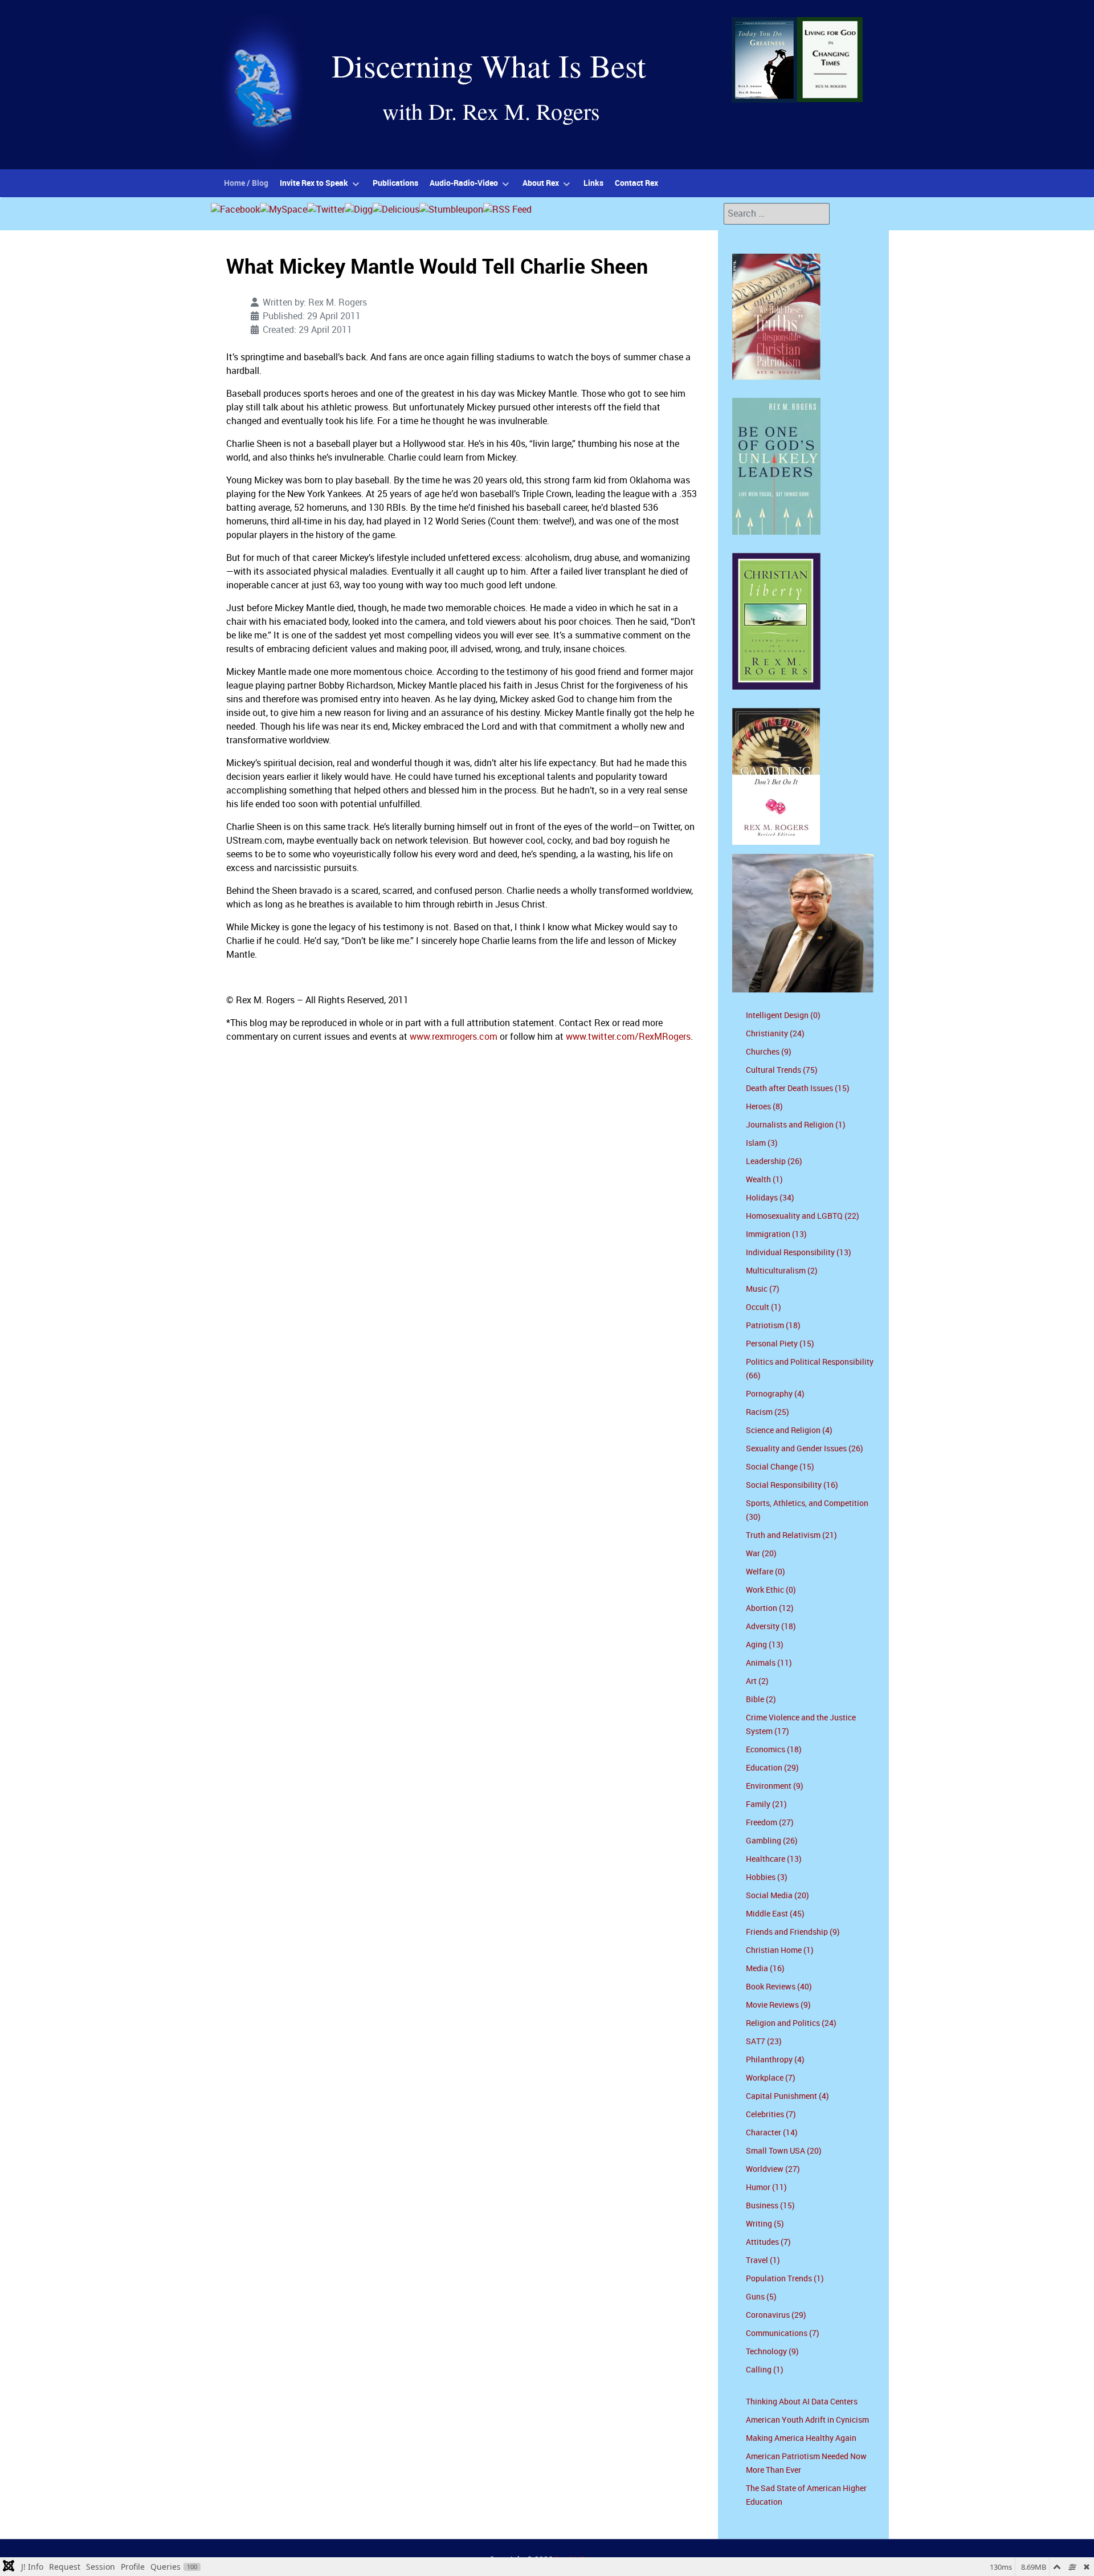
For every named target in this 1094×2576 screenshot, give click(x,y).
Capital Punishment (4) (787, 2096)
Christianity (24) (775, 1034)
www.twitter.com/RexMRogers (628, 1037)
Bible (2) (761, 1700)
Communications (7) (783, 2333)
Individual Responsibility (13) (799, 1253)
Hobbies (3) (767, 1877)
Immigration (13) (776, 1234)
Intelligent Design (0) (783, 1016)
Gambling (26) (772, 1841)
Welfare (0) (766, 1572)
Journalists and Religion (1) (796, 1125)
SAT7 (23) (764, 2042)
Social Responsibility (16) (792, 1485)
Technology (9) (772, 2352)
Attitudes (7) (768, 2242)
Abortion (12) (770, 1608)
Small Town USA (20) (784, 2151)
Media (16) (765, 1969)
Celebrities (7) (771, 2115)
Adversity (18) (771, 1627)
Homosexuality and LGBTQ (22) (803, 1216)
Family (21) (766, 1804)
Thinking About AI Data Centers (802, 2402)
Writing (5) (765, 2224)
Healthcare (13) (774, 1859)
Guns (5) (761, 2297)
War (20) (761, 1554)
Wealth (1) (764, 1180)
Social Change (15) (780, 1467)
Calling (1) (765, 2370)
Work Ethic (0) (771, 1590)
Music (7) (763, 1289)
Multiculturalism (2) (782, 1271)
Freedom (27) (770, 1823)
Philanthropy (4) (775, 2060)
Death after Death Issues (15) (798, 1088)
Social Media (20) (777, 1896)
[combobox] (777, 214)
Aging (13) (765, 1645)
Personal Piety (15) (780, 1344)
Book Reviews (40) (779, 1987)
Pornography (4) (775, 1394)
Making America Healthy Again (801, 2438)
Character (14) (772, 2133)
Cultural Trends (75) (782, 1070)
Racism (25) (768, 1412)
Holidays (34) (770, 1198)
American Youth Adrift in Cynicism (807, 2420)
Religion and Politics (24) (791, 2023)
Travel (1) (763, 2260)
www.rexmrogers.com (454, 1037)
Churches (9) (769, 1052)
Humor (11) (766, 2188)
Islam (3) (762, 1143)
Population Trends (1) (785, 2279)
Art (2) (757, 1681)
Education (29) (772, 1768)
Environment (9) (775, 1786)
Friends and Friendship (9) (793, 1932)
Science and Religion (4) (789, 1431)
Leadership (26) (774, 1161)
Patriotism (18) (773, 1326)
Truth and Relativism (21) (791, 1535)
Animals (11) (769, 1663)
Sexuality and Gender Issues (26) (805, 1449)
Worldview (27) (773, 2169)
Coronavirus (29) (776, 2315)
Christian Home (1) (780, 1950)
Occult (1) (764, 1307)
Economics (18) (774, 1750)
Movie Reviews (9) (778, 2005)
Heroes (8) (764, 1107)
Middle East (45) (775, 1914)
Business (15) (770, 2206)
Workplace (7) (771, 2078)
